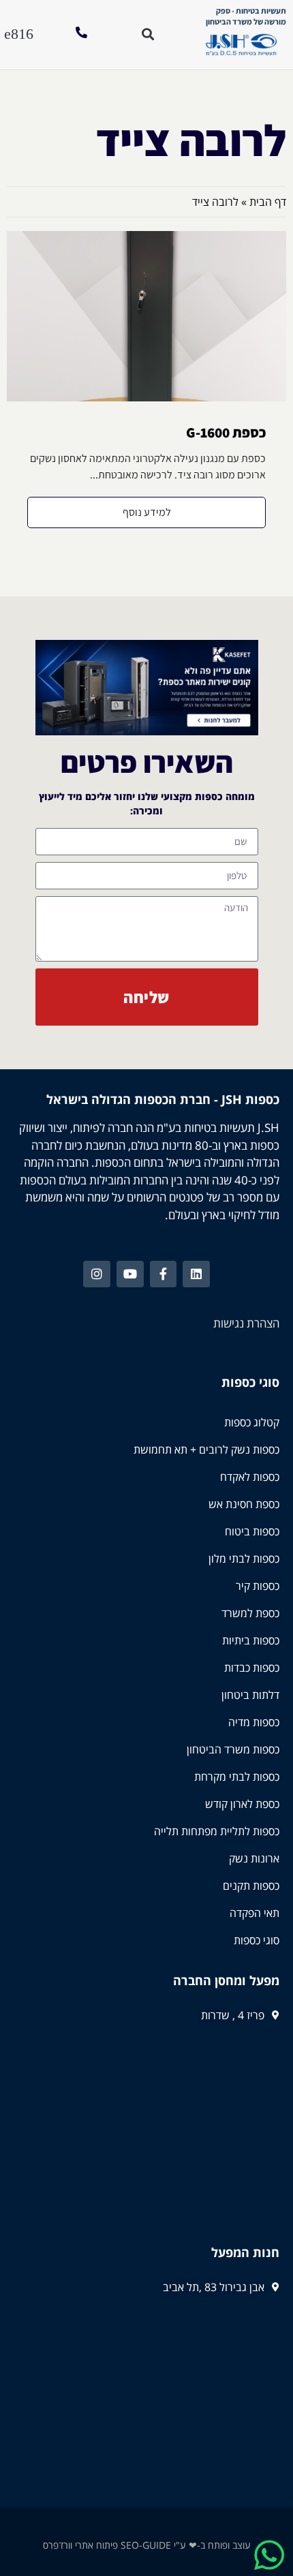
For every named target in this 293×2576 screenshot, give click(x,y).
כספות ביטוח (252, 1531)
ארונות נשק (254, 1858)
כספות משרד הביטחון (233, 1749)
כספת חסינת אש (244, 1504)
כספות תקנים (251, 1886)
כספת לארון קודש (242, 1804)
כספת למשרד (250, 1613)
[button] (19, 34)
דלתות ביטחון (250, 1695)
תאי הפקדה (255, 1913)
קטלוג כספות (252, 1422)
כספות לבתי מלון (244, 1559)
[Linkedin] (196, 1274)
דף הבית (268, 202)
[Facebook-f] (164, 1274)
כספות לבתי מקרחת (237, 1777)
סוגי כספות (257, 1940)
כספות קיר (258, 1586)
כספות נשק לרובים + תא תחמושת (206, 1450)
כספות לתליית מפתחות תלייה (217, 1831)
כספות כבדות (252, 1668)
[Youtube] (130, 1274)
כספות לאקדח (250, 1477)
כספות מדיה (254, 1722)
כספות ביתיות (251, 1640)
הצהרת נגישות (246, 1323)
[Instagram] (97, 1274)
